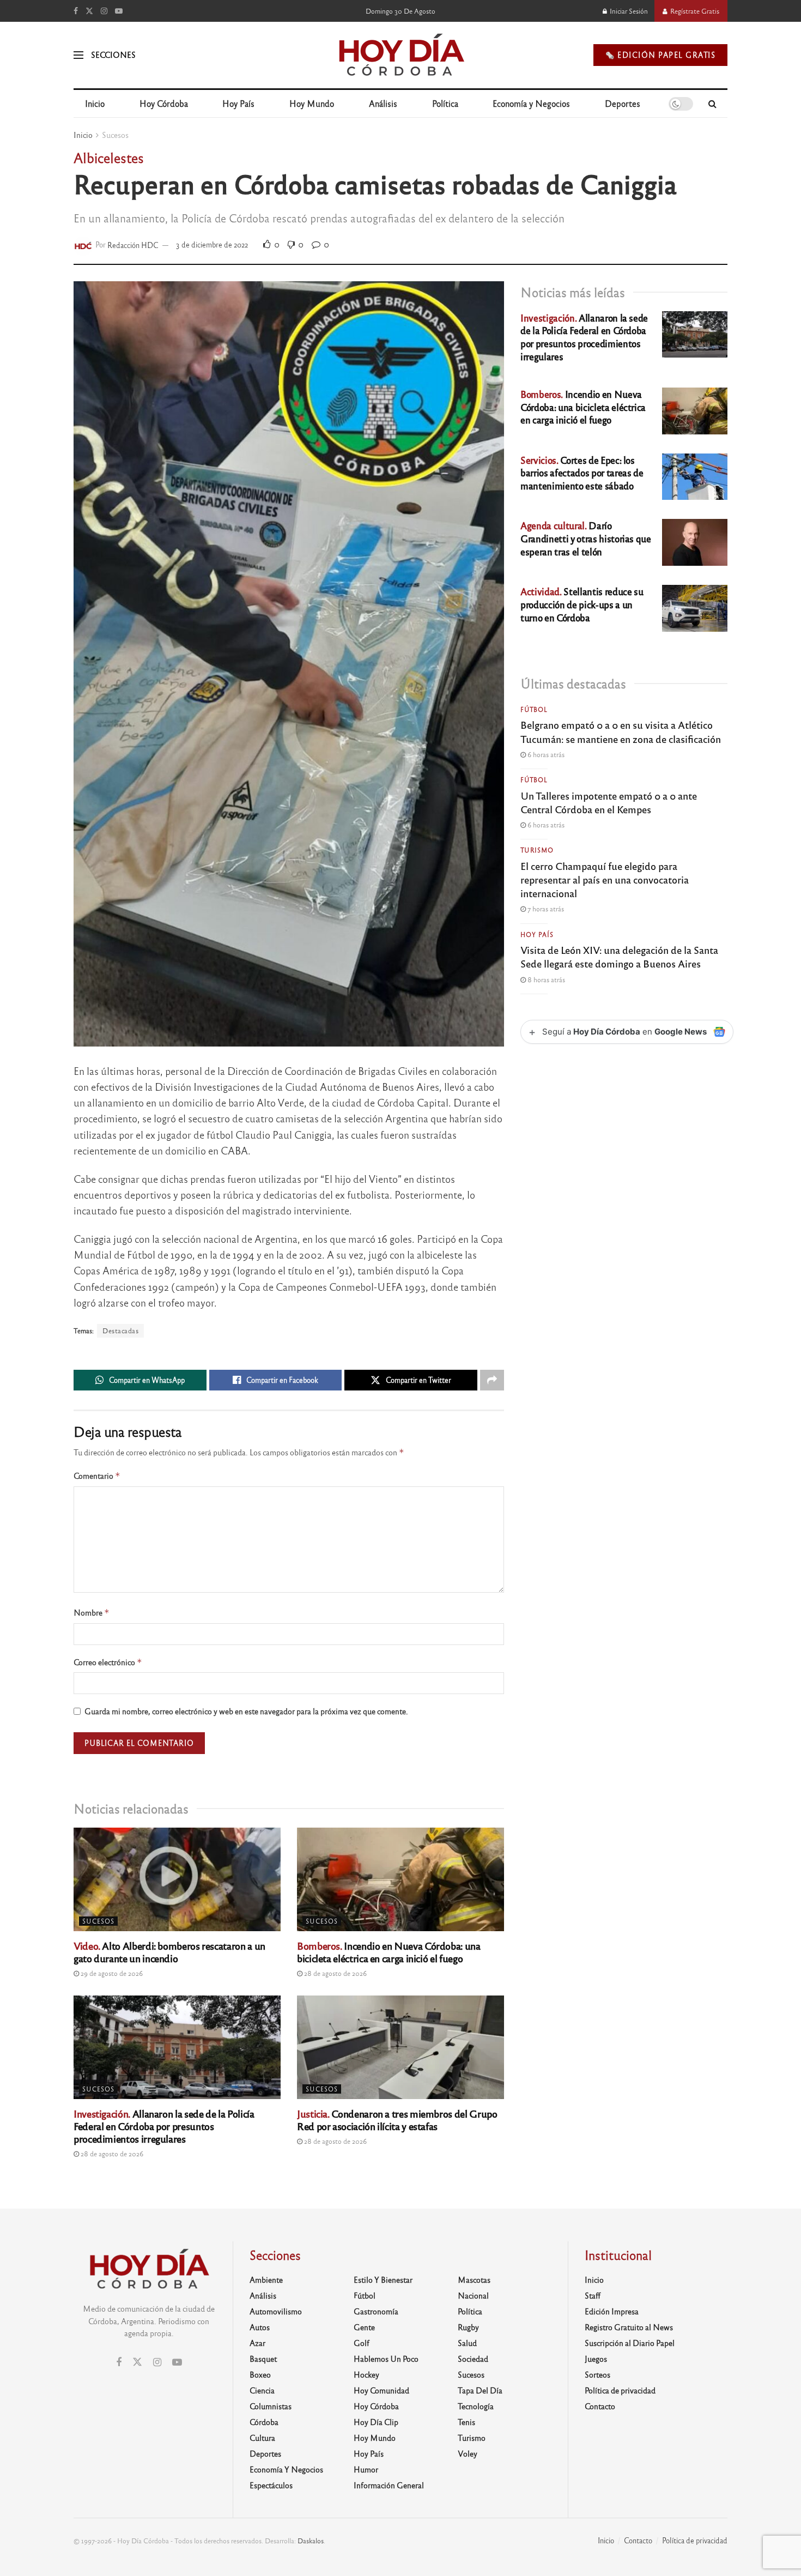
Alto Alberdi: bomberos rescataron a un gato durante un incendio (169, 1952)
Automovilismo (276, 2311)
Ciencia (262, 2390)
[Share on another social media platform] (492, 1380)
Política (445, 103)
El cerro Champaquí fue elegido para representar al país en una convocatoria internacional (605, 879)
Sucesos (115, 135)
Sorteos (597, 2374)
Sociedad (473, 2359)
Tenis (466, 2422)
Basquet (263, 2359)
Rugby (468, 2327)
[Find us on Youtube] (119, 11)
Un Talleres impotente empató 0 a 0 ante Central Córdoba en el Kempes (609, 802)
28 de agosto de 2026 (335, 1973)
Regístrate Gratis (694, 11)
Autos (260, 2327)
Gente (364, 2327)
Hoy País (238, 103)
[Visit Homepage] (401, 55)
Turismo (537, 850)
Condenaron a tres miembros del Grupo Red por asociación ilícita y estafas (397, 2120)
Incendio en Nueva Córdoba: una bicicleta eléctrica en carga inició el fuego (389, 1952)
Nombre (92, 1613)
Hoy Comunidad (381, 2390)
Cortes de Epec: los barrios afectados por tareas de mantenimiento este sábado (582, 473)
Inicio (95, 103)
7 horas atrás (545, 909)
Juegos (596, 2359)
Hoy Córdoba (164, 103)
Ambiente (266, 2279)
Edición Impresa (612, 2311)
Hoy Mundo (312, 103)
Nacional (473, 2295)
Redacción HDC (133, 244)
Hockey (366, 2374)
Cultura (262, 2438)
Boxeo (260, 2374)
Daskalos (311, 2541)
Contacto (600, 2406)
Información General (389, 2485)
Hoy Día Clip (376, 2422)
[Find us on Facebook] (76, 11)
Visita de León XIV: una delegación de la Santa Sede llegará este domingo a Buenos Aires (619, 956)
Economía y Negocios (531, 103)
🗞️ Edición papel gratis (660, 55)
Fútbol (534, 709)
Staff (593, 2295)
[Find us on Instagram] (104, 11)
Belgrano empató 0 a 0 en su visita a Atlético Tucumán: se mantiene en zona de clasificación (621, 731)
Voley (468, 2453)
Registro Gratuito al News (629, 2327)
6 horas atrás (545, 754)
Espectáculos (271, 2485)
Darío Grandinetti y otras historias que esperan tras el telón (586, 538)
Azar (257, 2343)
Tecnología (476, 2406)
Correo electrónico (108, 1662)
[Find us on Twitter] (89, 11)
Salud (467, 2343)
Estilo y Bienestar (383, 2279)
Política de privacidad (620, 2390)
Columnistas (271, 2406)
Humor (366, 2469)
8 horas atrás (545, 979)
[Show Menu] (78, 55)
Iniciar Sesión (628, 11)
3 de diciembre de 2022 (212, 244)
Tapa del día (480, 2390)
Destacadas (120, 1331)
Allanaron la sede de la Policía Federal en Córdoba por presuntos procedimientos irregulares (164, 2126)
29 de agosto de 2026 (111, 1973)
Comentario (97, 1476)
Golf (362, 2343)
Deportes (623, 103)
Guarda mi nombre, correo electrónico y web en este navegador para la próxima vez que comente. (246, 1711)
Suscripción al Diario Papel (630, 2343)
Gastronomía (376, 2311)
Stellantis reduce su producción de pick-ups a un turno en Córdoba (582, 604)
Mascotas (474, 2279)
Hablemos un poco (386, 2359)
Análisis (383, 103)
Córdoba (264, 2422)
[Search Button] (712, 104)
